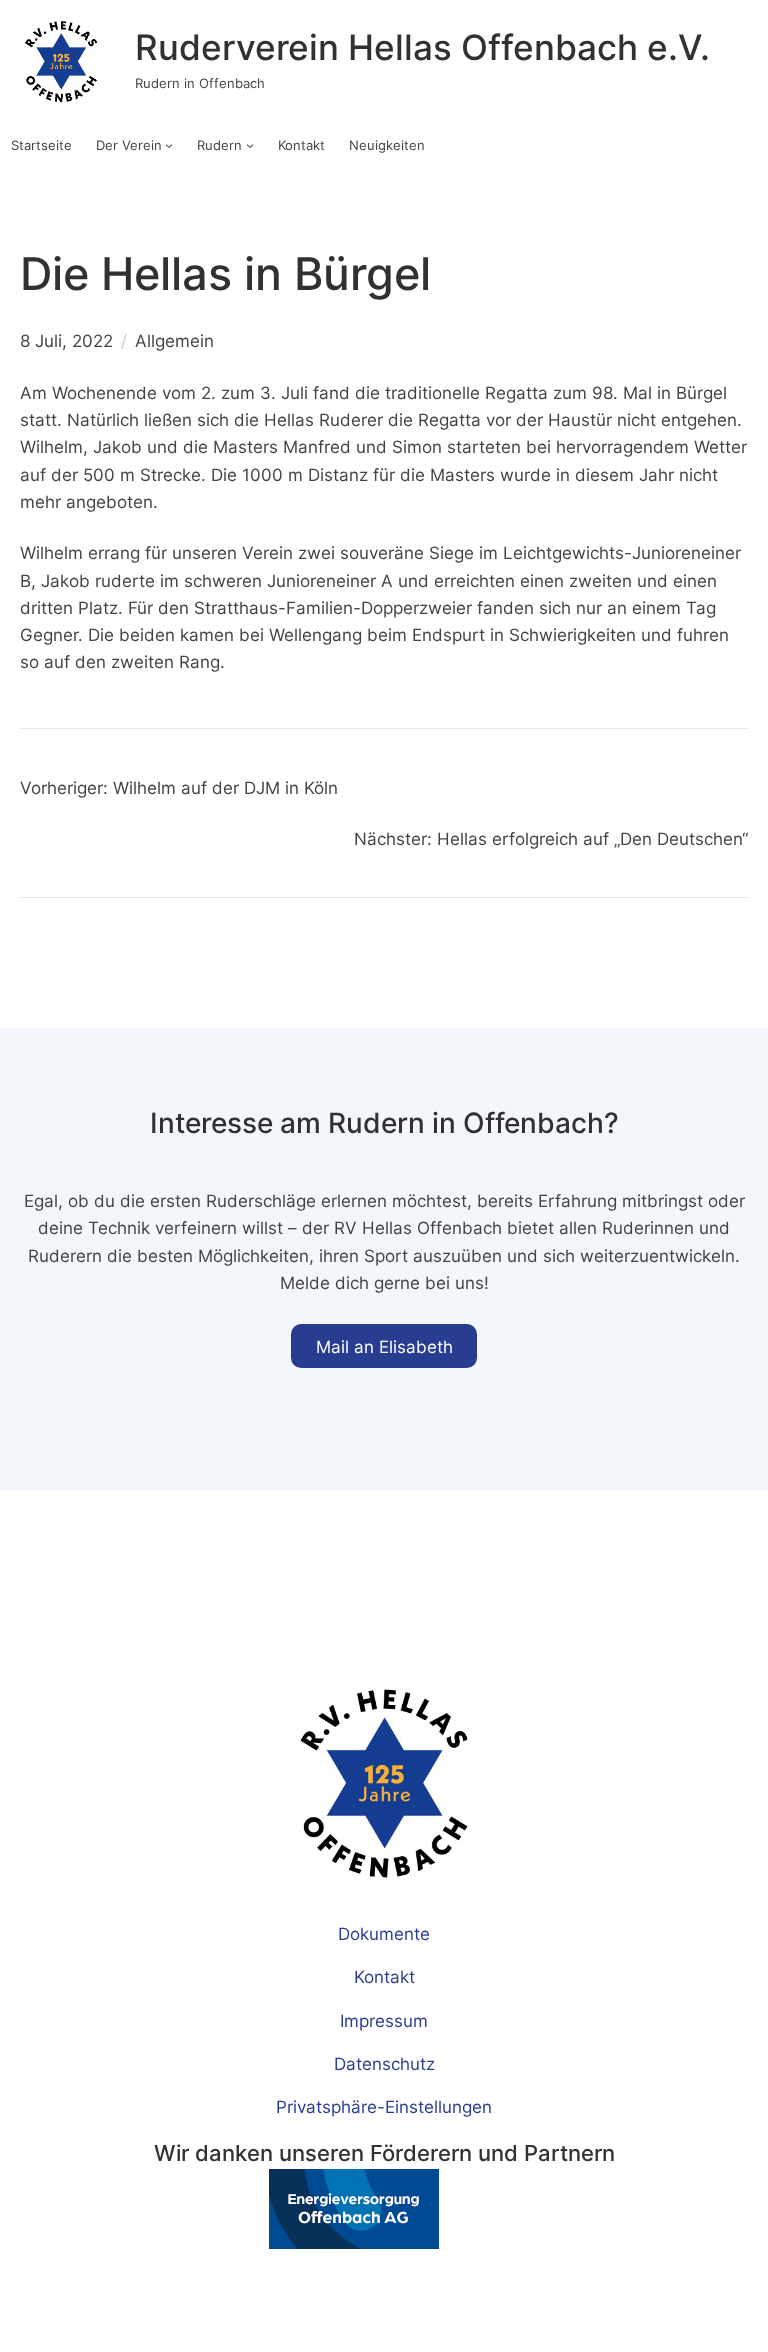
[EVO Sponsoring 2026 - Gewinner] (296, 2242)
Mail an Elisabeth (384, 1346)
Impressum (384, 2020)
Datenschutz (384, 2063)
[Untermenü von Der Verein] (169, 145)
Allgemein (174, 340)
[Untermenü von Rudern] (250, 145)
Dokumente (384, 1933)
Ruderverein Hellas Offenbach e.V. (422, 47)
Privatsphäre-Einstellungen (384, 2106)
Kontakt (384, 1976)
